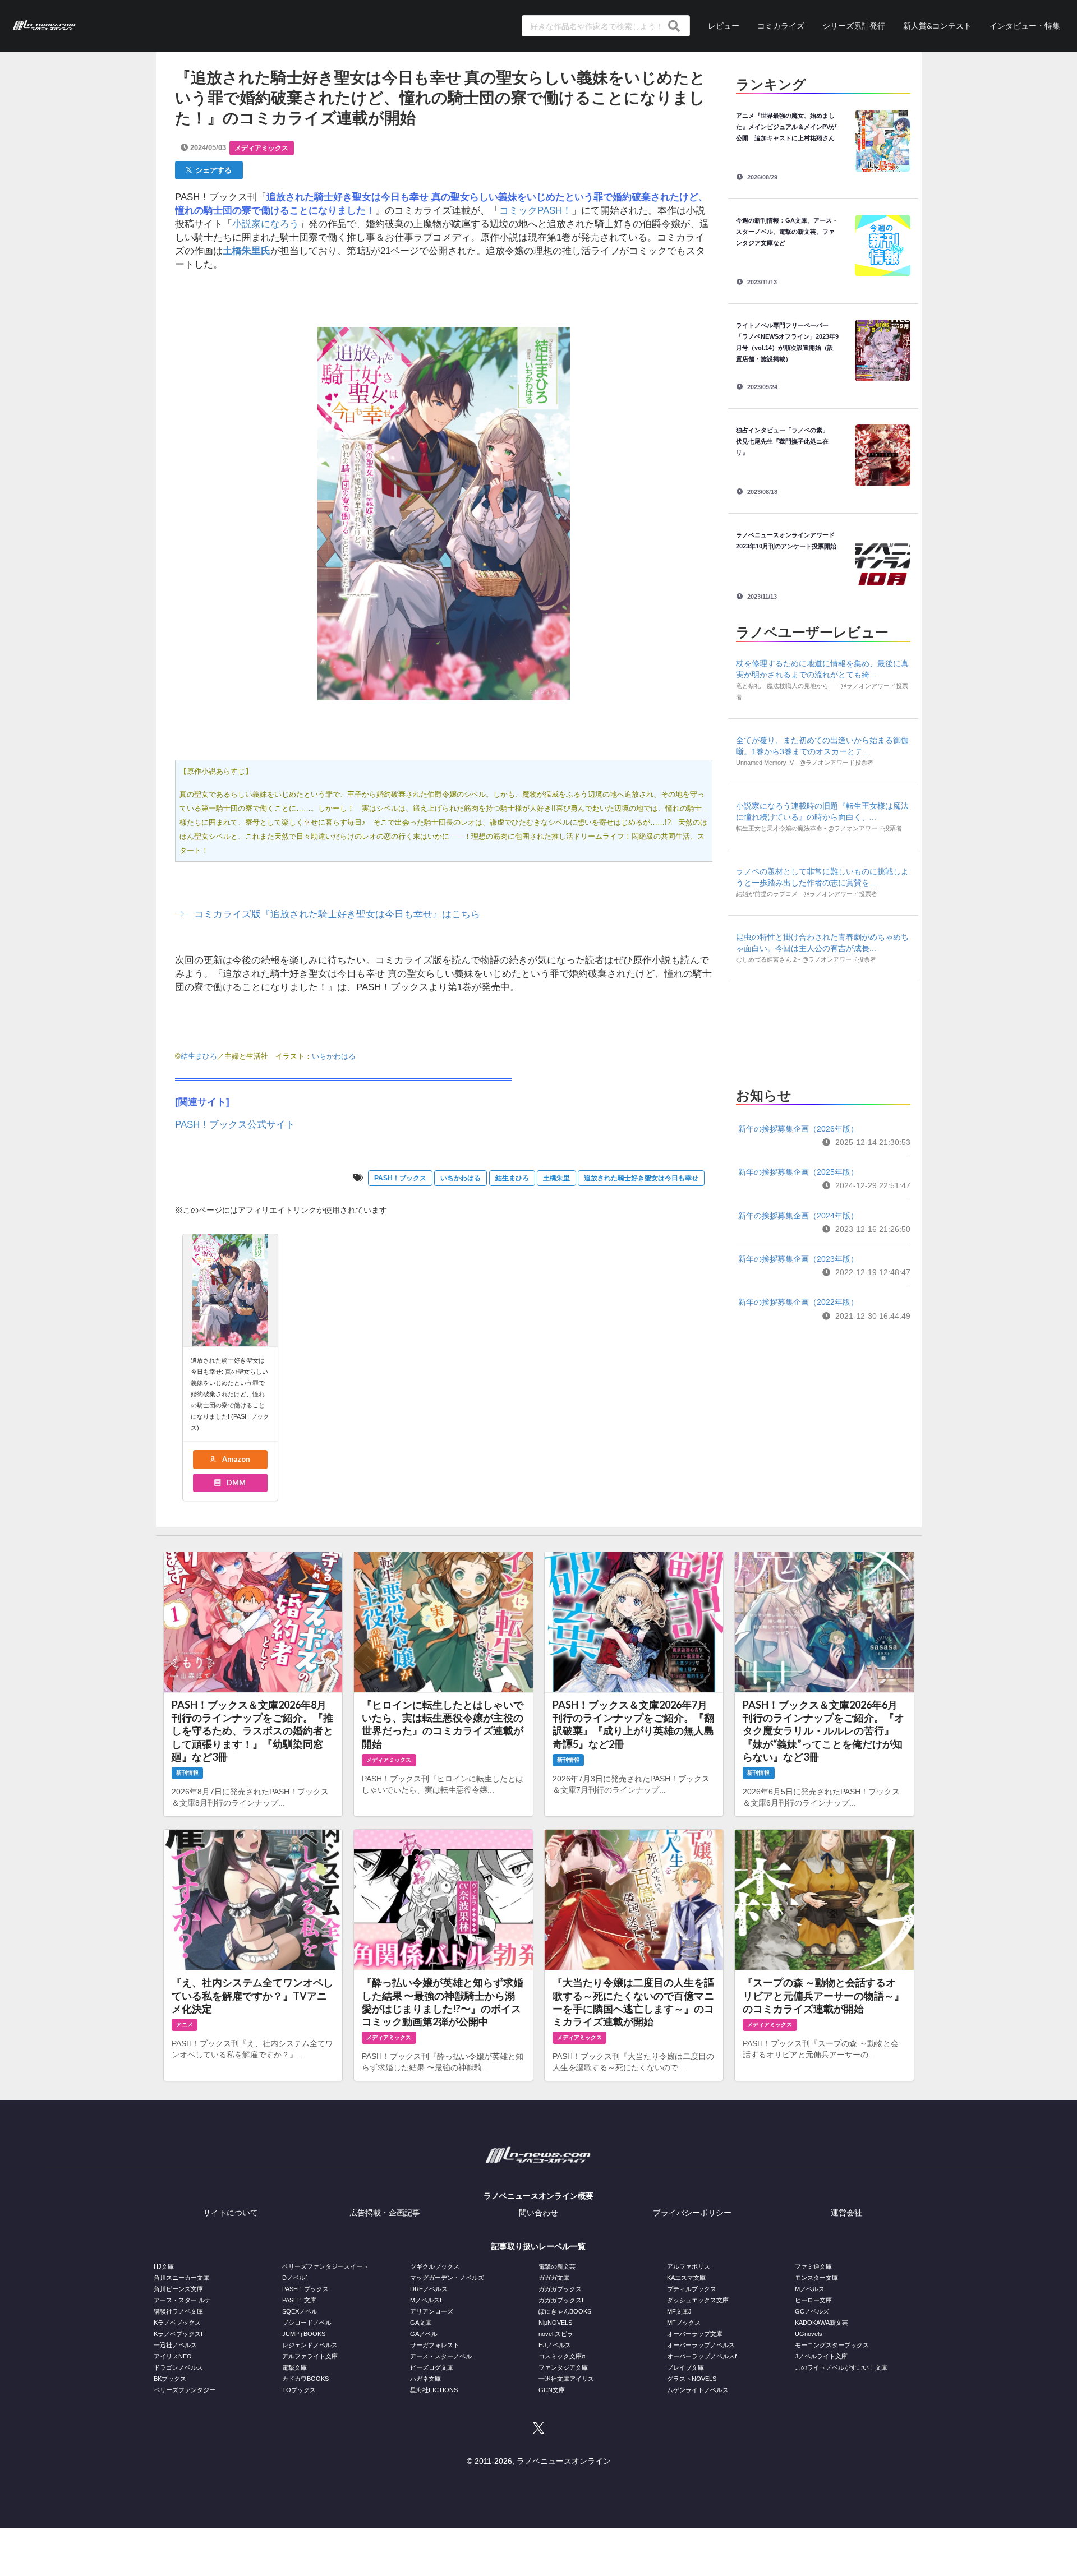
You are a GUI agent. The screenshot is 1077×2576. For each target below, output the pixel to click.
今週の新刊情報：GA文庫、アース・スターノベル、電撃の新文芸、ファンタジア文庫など (787, 232)
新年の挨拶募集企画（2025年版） (798, 1172)
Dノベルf (294, 2278)
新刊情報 (187, 1773)
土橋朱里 (556, 1178)
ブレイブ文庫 (685, 2367)
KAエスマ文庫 (686, 2278)
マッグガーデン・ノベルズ (447, 2278)
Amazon (235, 1459)
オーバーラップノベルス (701, 2345)
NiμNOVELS (555, 2323)
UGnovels (809, 2334)
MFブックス (684, 2323)
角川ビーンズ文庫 (178, 2289)
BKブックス (170, 2379)
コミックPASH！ (535, 211)
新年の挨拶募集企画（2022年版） (798, 1302)
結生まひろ (199, 1056)
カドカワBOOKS (305, 2379)
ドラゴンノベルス (178, 2367)
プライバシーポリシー (692, 2213)
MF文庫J (679, 2311)
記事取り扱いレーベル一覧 (538, 2246)
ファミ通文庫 (813, 2266)
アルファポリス (689, 2266)
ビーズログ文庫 (432, 2367)
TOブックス (299, 2390)
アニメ (185, 2025)
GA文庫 (421, 2323)
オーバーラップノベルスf (702, 2356)
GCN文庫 (552, 2390)
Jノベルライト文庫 (821, 2356)
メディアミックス (261, 148)
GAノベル (424, 2334)
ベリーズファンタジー (185, 2390)
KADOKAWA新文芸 (821, 2323)
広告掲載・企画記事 (385, 2213)
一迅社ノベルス (175, 2345)
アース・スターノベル (441, 2356)
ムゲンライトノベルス (698, 2390)
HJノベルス (555, 2345)
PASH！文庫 (299, 2300)
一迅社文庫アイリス (566, 2379)
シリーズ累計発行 (854, 26)
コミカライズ (781, 26)
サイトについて (231, 2213)
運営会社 (846, 2213)
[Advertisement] (823, 1031)
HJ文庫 (164, 2266)
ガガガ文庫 (554, 2278)
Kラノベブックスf (178, 2334)
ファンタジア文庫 (563, 2367)
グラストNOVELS (692, 2379)
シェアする (212, 170)
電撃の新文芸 (557, 2266)
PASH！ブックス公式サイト (235, 1125)
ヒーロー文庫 (813, 2300)
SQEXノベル (300, 2311)
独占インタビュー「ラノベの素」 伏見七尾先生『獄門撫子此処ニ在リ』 (785, 441)
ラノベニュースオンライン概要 (538, 2196)
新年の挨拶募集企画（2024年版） (798, 1216)
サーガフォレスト (435, 2345)
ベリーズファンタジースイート (325, 2266)
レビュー (724, 26)
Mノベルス (810, 2289)
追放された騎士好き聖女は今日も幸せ (641, 1178)
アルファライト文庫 (310, 2356)
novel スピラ (556, 2334)
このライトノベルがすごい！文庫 (841, 2367)
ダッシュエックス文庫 (698, 2300)
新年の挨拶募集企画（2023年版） (798, 1259)
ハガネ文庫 (425, 2379)
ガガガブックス (560, 2289)
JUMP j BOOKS (304, 2334)
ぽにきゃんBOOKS (565, 2311)
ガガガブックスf (561, 2300)
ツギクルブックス (435, 2266)
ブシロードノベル (307, 2323)
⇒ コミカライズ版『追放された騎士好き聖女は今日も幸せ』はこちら (328, 914)
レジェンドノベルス (310, 2345)
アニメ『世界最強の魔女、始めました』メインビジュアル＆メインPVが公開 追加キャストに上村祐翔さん (786, 127)
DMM (235, 1483)
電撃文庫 (294, 2367)
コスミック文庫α (562, 2356)
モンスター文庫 (816, 2278)
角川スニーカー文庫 (181, 2278)
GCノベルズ (812, 2311)
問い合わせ (538, 2213)
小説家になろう (266, 224)
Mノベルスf (426, 2300)
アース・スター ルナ (182, 2300)
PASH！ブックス (400, 1178)
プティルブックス (692, 2289)
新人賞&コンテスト (937, 26)
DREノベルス (429, 2289)
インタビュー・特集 (1025, 26)
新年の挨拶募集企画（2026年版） (798, 1129)
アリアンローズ (432, 2311)
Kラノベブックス (177, 2323)
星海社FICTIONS (434, 2390)
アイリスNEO (173, 2356)
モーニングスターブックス (832, 2345)
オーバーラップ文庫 (695, 2334)
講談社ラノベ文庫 (178, 2311)
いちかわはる (461, 1178)
